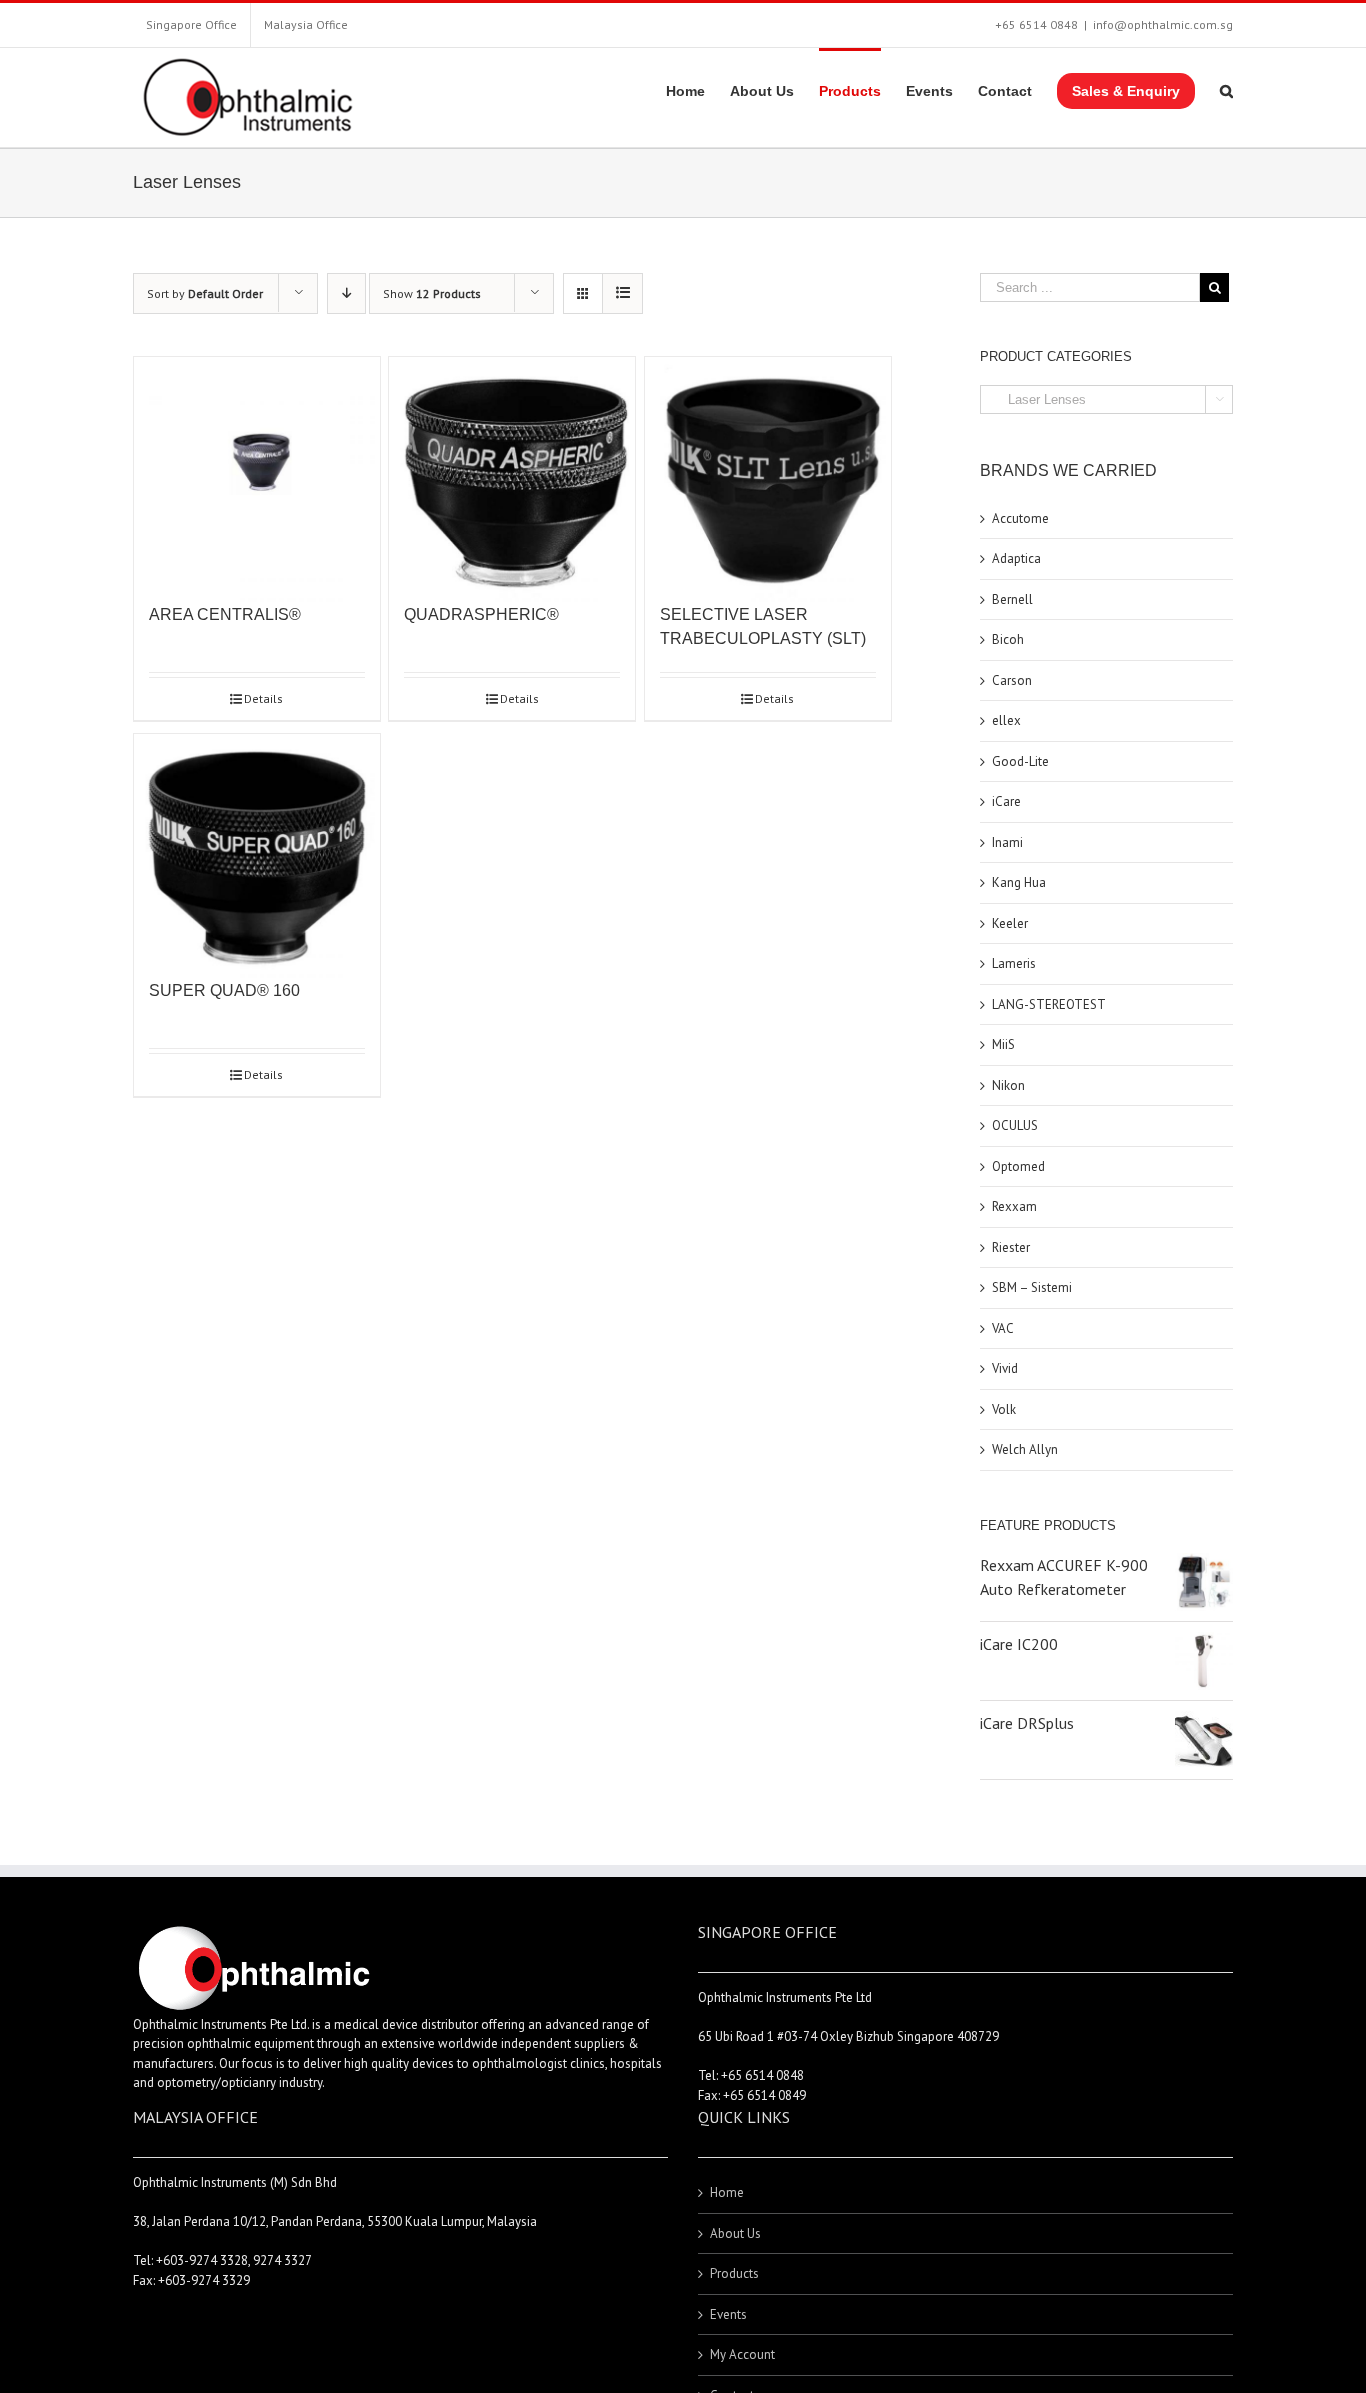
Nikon (1008, 1085)
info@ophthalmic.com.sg (1163, 24)
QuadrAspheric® (481, 614)
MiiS (1003, 1044)
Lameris (1014, 963)
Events (728, 2314)
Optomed (1018, 1166)
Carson (1012, 680)
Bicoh (1008, 639)
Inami (1007, 842)
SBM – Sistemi (1032, 1287)
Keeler (1010, 923)
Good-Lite (1020, 761)
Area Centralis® (225, 614)
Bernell (1012, 599)
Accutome (1020, 518)
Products (734, 2273)
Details (263, 698)
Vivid (1005, 1368)
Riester (1011, 1247)
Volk (1004, 1409)
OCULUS (1015, 1125)
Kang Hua (1019, 882)
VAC (1003, 1328)
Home (727, 2192)
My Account (742, 2354)
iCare (1006, 801)
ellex (1006, 720)
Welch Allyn (1025, 1449)
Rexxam (1014, 1206)
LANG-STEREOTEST (1049, 1004)
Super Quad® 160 (224, 990)
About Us (735, 2233)
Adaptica (1016, 558)
